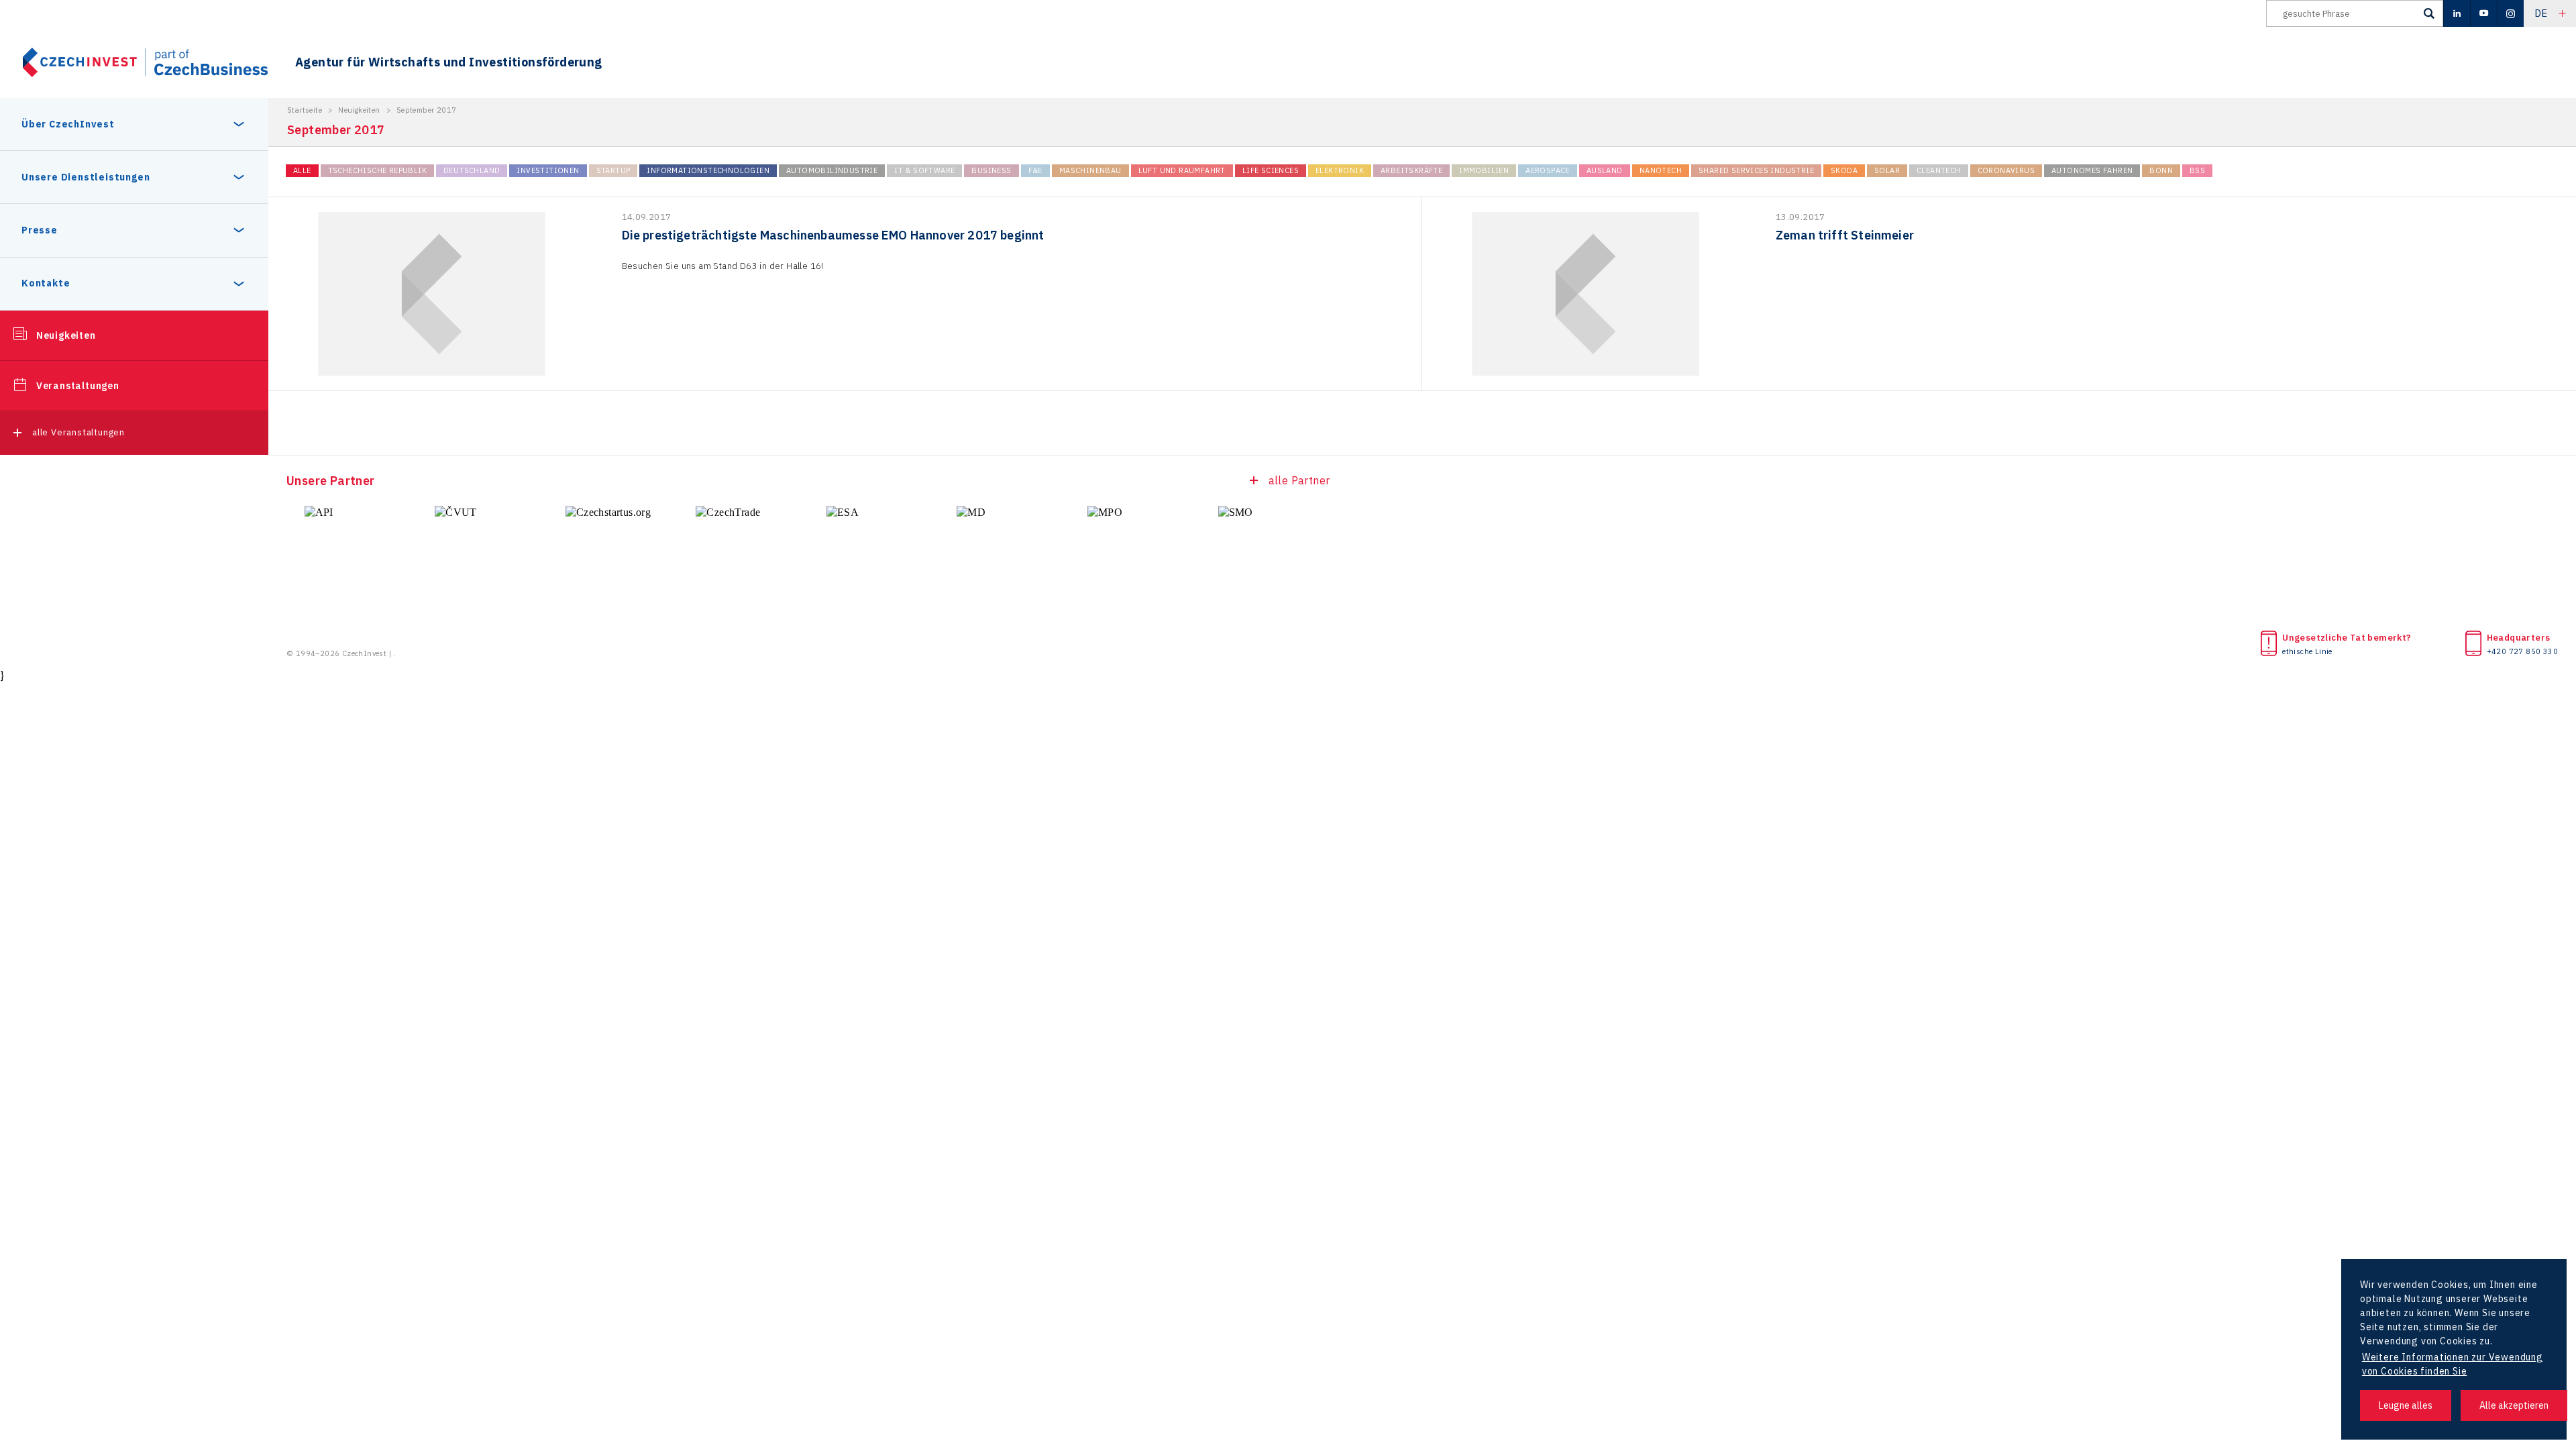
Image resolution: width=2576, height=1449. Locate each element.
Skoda (1844, 170)
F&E (1035, 170)
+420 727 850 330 (2522, 651)
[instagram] (2510, 13)
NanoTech (1661, 170)
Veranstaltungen (78, 386)
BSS (2197, 170)
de (2541, 13)
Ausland (1605, 170)
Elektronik (1340, 170)
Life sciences (1271, 170)
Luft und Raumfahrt (1182, 170)
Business (991, 170)
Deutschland (472, 170)
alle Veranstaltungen (78, 432)
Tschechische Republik (377, 170)
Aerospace (1548, 170)
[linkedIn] (2457, 13)
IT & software (924, 170)
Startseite (305, 110)
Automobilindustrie (832, 170)
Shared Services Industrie (1756, 170)
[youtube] (2483, 13)
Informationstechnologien (708, 170)
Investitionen (548, 170)
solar (1887, 170)
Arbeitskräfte (1411, 170)
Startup (613, 170)
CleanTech (1939, 170)
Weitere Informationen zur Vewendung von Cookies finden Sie (2453, 1364)
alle (302, 170)
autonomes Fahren (2092, 170)
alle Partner (1299, 480)
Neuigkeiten (66, 335)
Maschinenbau (1090, 170)
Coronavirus (2006, 170)
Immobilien (1484, 170)
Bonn (2161, 170)
